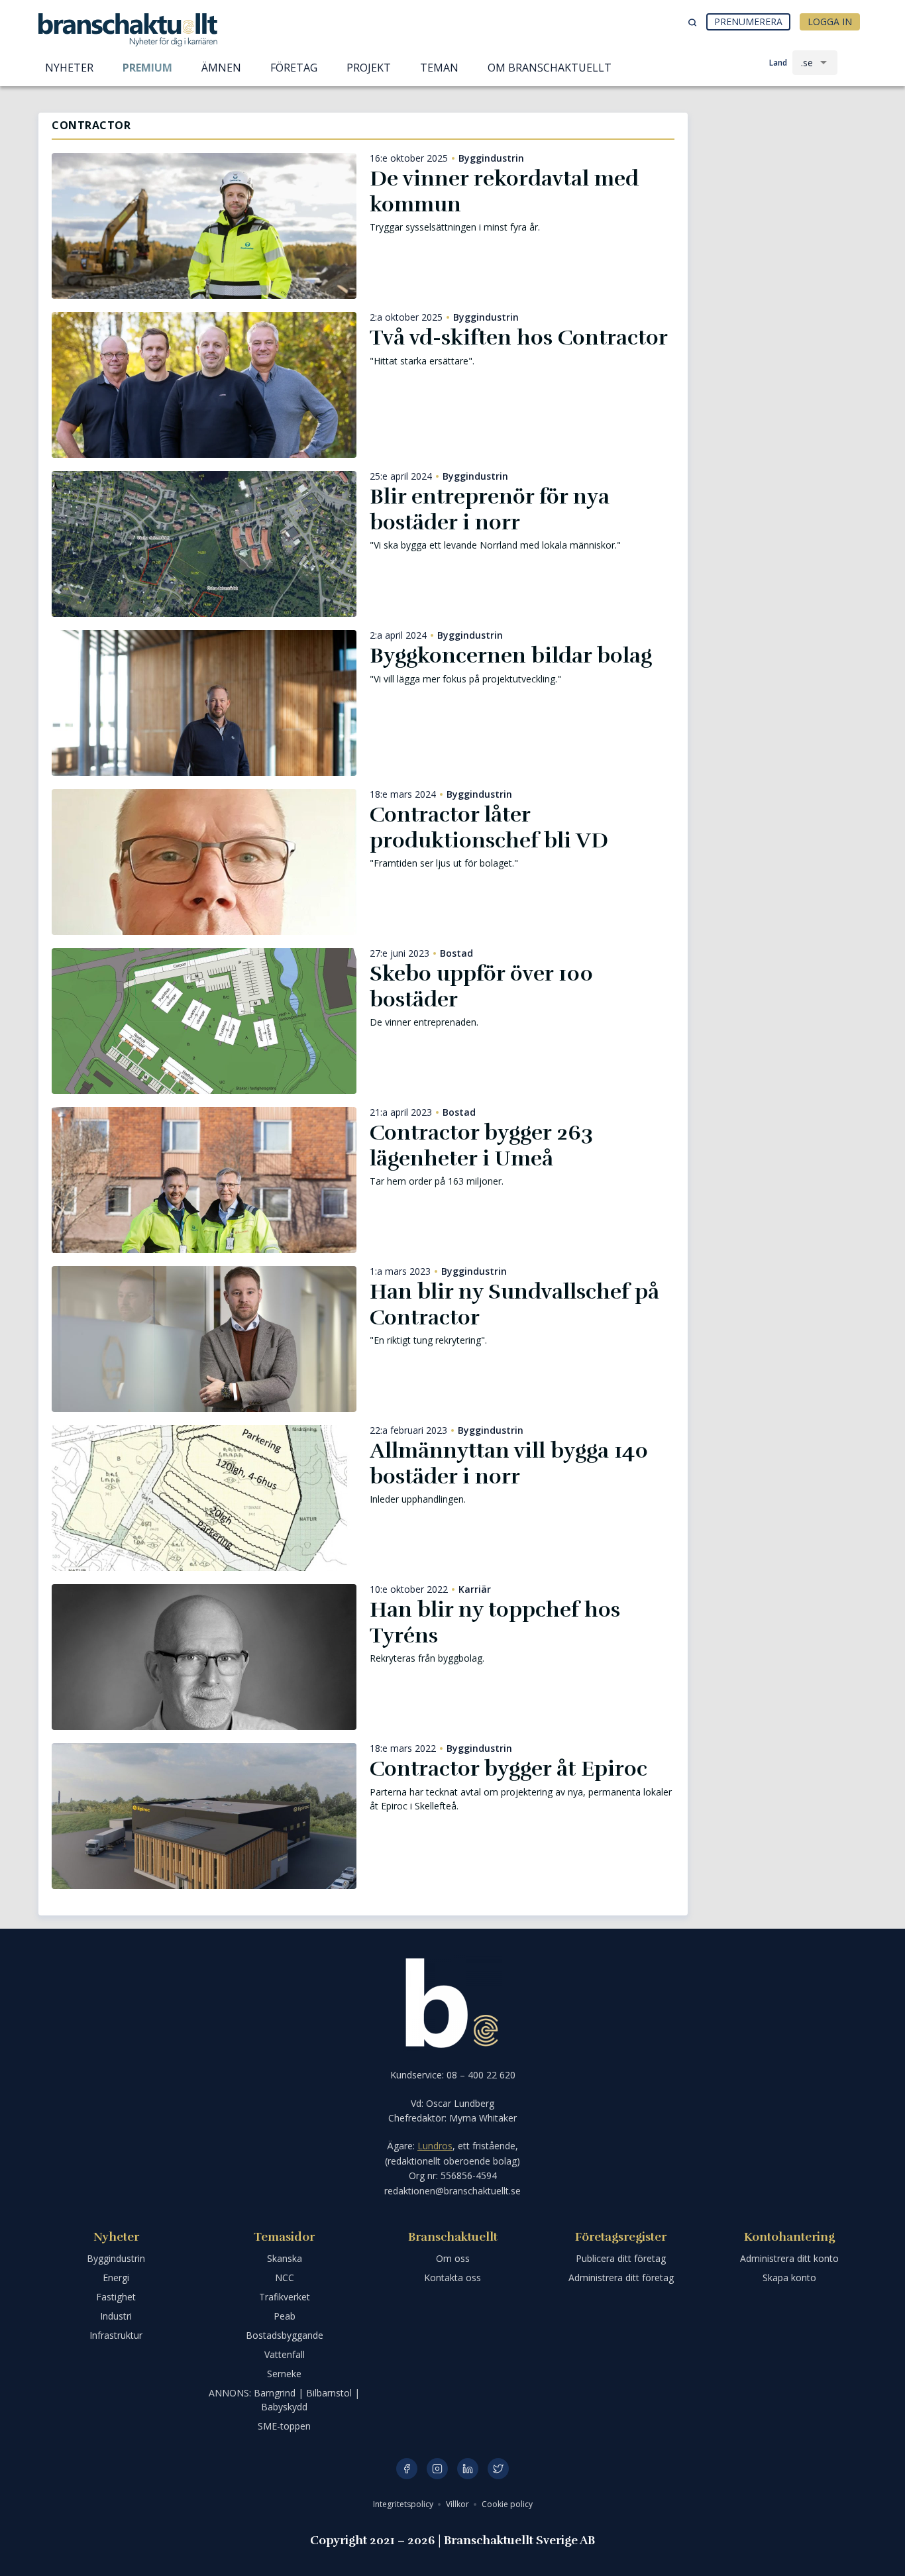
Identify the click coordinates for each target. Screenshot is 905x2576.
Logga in (830, 22)
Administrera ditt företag (621, 2278)
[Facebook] (407, 2469)
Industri (116, 2316)
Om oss (453, 2258)
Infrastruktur (116, 2335)
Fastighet (116, 2297)
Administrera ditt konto (789, 2258)
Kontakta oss (452, 2278)
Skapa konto (789, 2278)
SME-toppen (284, 2426)
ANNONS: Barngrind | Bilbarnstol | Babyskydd (284, 2400)
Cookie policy (507, 2504)
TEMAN (439, 68)
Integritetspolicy (404, 2504)
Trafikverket (285, 2297)
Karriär (475, 1589)
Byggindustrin (491, 158)
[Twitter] (498, 2469)
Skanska (285, 2258)
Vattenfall (285, 2354)
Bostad (456, 953)
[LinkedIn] (468, 2469)
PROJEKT (369, 68)
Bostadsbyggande (285, 2335)
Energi (116, 2278)
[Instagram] (437, 2469)
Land (778, 63)
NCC (285, 2278)
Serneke (284, 2374)
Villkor (458, 2504)
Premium (147, 68)
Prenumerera (748, 22)
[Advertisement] (784, 182)
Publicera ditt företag (621, 2258)
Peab (285, 2316)
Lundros (435, 2146)
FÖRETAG (294, 68)
